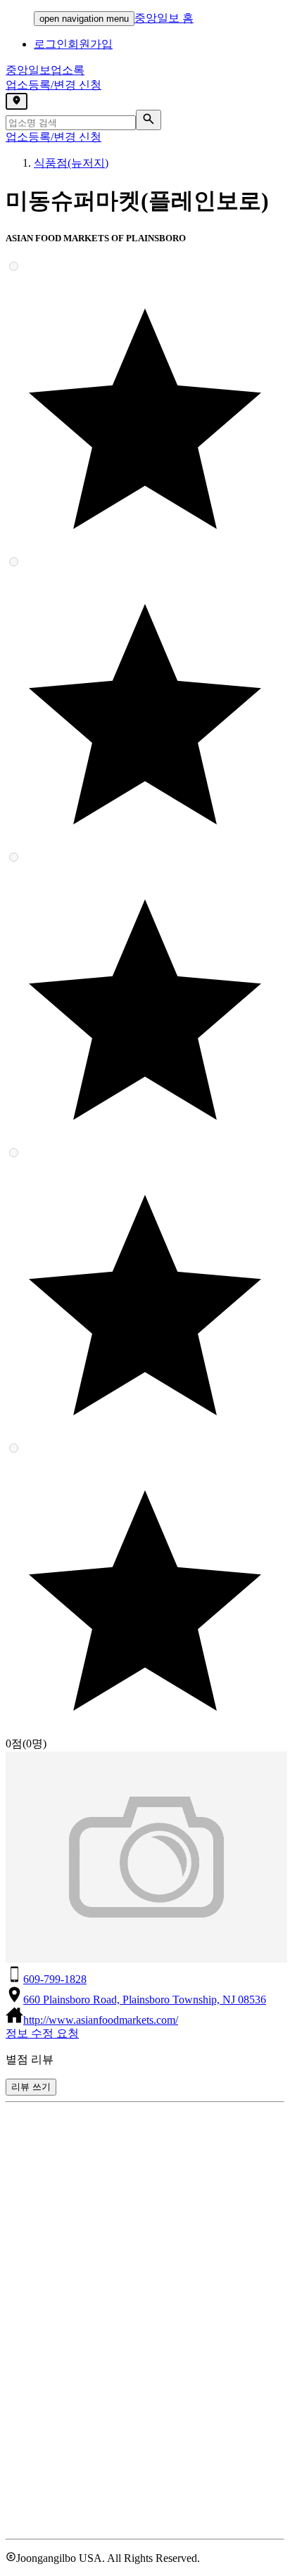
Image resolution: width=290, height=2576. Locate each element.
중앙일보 (45, 70)
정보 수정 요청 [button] (42, 2033)
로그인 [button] (51, 44)
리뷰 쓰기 (31, 2087)
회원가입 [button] (90, 44)
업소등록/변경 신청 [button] (53, 85)
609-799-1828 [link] (55, 1979)
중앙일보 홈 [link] (164, 18)
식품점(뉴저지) (71, 163)
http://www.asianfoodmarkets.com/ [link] (101, 2020)
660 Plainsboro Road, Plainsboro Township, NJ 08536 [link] (145, 2000)
